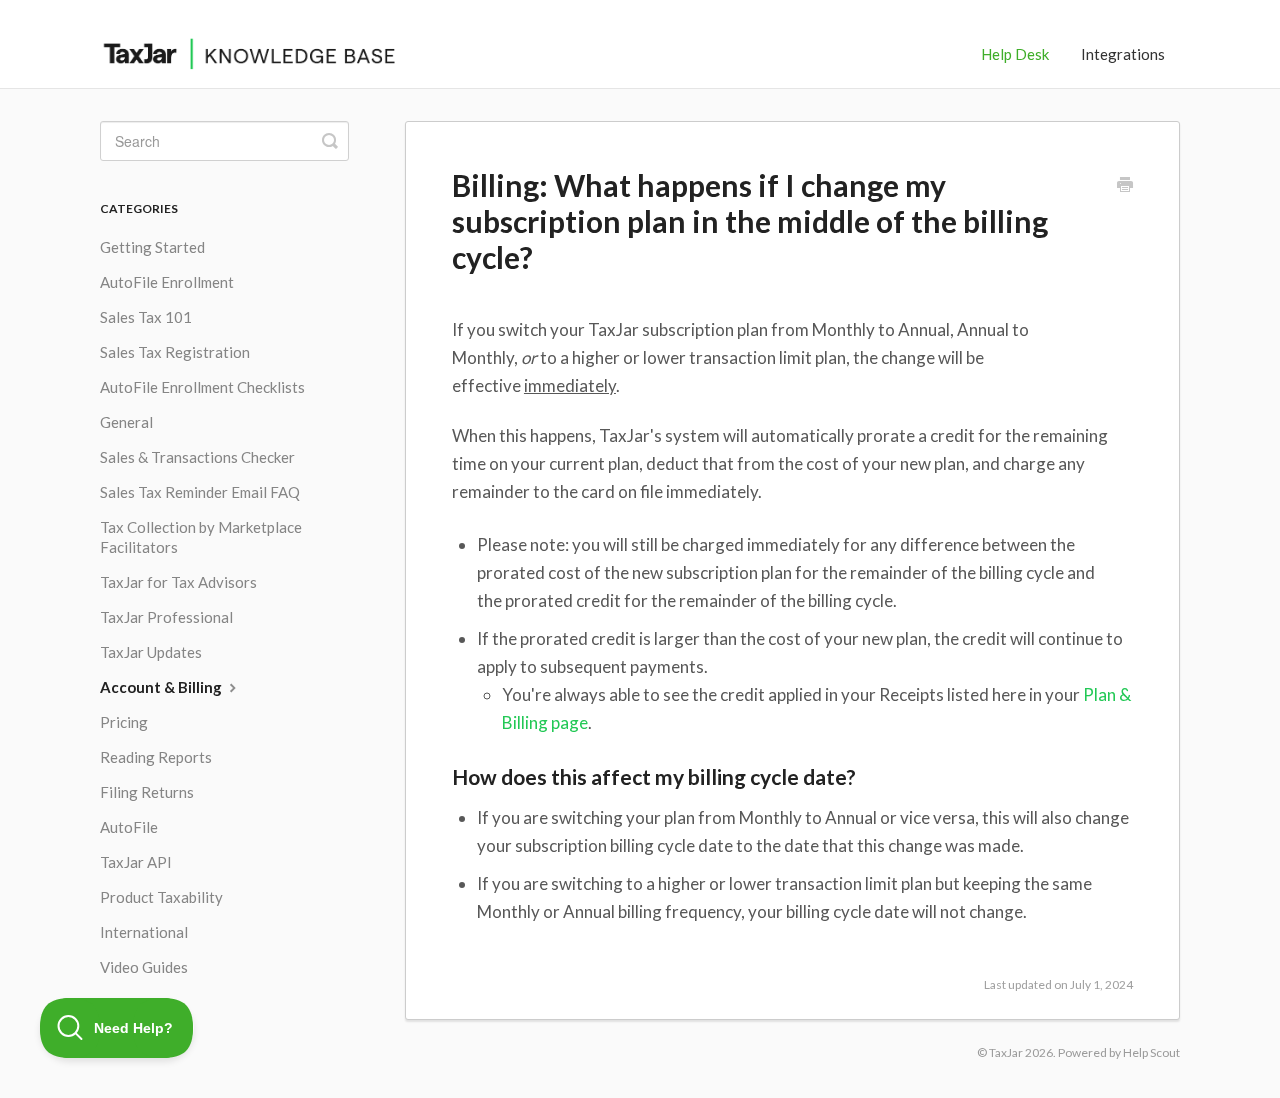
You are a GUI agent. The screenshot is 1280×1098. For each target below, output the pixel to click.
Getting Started (152, 247)
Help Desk (1015, 54)
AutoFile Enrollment (167, 282)
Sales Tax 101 (146, 317)
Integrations (1123, 54)
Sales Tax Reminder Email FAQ (200, 492)
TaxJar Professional (166, 617)
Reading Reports (156, 757)
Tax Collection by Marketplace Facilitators (201, 537)
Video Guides (144, 967)
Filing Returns (147, 792)
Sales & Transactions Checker (197, 457)
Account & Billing (162, 687)
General (126, 422)
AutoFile (129, 827)
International (144, 932)
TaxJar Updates (151, 652)
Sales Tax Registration (175, 352)
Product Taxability (161, 897)
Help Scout (1151, 1052)
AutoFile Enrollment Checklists (202, 387)
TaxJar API (136, 862)
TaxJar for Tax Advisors (178, 582)
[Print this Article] (1125, 186)
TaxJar (1006, 1052)
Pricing (124, 722)
